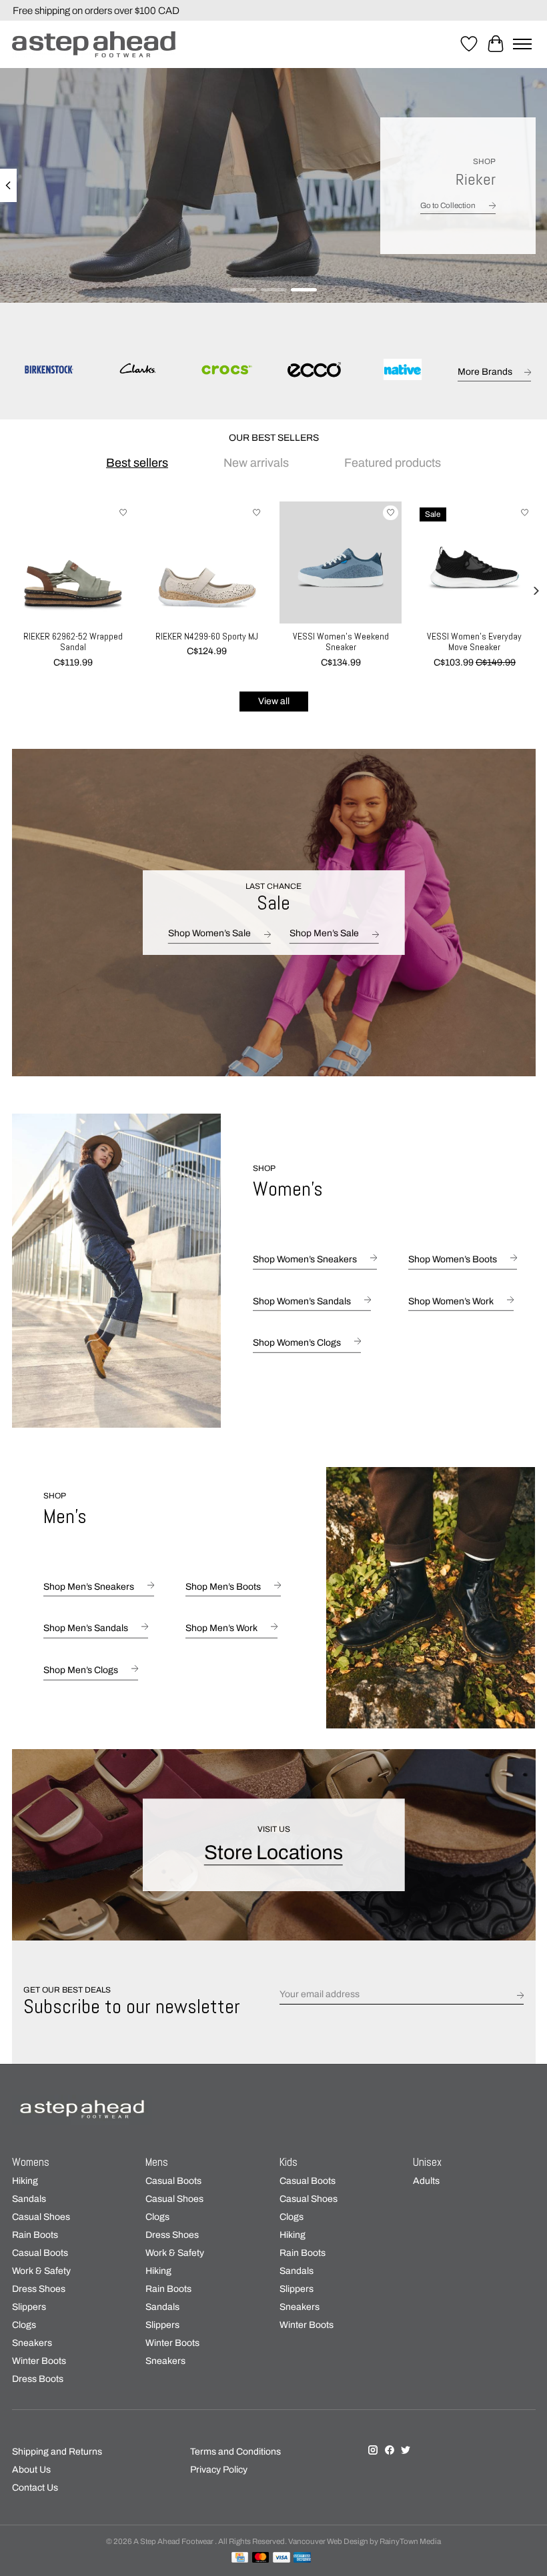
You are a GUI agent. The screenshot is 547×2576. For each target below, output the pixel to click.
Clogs (24, 2325)
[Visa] (282, 2558)
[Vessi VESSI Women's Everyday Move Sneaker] (474, 562)
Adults (426, 2181)
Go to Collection (448, 205)
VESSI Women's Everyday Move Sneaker (474, 642)
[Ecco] (315, 371)
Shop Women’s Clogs (297, 1343)
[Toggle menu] (522, 44)
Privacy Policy (219, 2470)
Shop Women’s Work (451, 1301)
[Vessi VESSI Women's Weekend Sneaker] (341, 562)
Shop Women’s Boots (453, 1259)
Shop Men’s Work (221, 1628)
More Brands (485, 372)
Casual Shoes (41, 2217)
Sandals (29, 2199)
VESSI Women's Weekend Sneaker (340, 642)
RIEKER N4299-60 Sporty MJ (207, 636)
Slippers (29, 2307)
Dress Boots (38, 2379)
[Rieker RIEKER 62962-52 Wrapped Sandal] (73, 562)
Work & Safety (41, 2271)
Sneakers (32, 2343)
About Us (31, 2470)
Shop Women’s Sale (209, 933)
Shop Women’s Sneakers (305, 1259)
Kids (289, 2162)
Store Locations (273, 1852)
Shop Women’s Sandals (302, 1301)
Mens (157, 2162)
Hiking (25, 2181)
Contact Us (35, 2488)
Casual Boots (40, 2253)
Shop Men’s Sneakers (89, 1586)
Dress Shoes (39, 2289)
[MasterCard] (261, 2558)
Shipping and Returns (57, 2452)
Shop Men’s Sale (324, 933)
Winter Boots (39, 2361)
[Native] (403, 371)
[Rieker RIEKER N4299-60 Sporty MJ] (206, 562)
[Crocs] (226, 371)
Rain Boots (35, 2235)
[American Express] (302, 2558)
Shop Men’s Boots (223, 1586)
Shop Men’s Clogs (81, 1670)
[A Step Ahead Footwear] (94, 44)
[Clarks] (138, 371)
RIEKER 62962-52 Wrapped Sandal (73, 642)
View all (274, 701)
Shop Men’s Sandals (86, 1628)
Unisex (427, 2162)
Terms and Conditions (235, 2452)
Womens (31, 2162)
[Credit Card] (240, 2558)
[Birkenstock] (49, 371)
